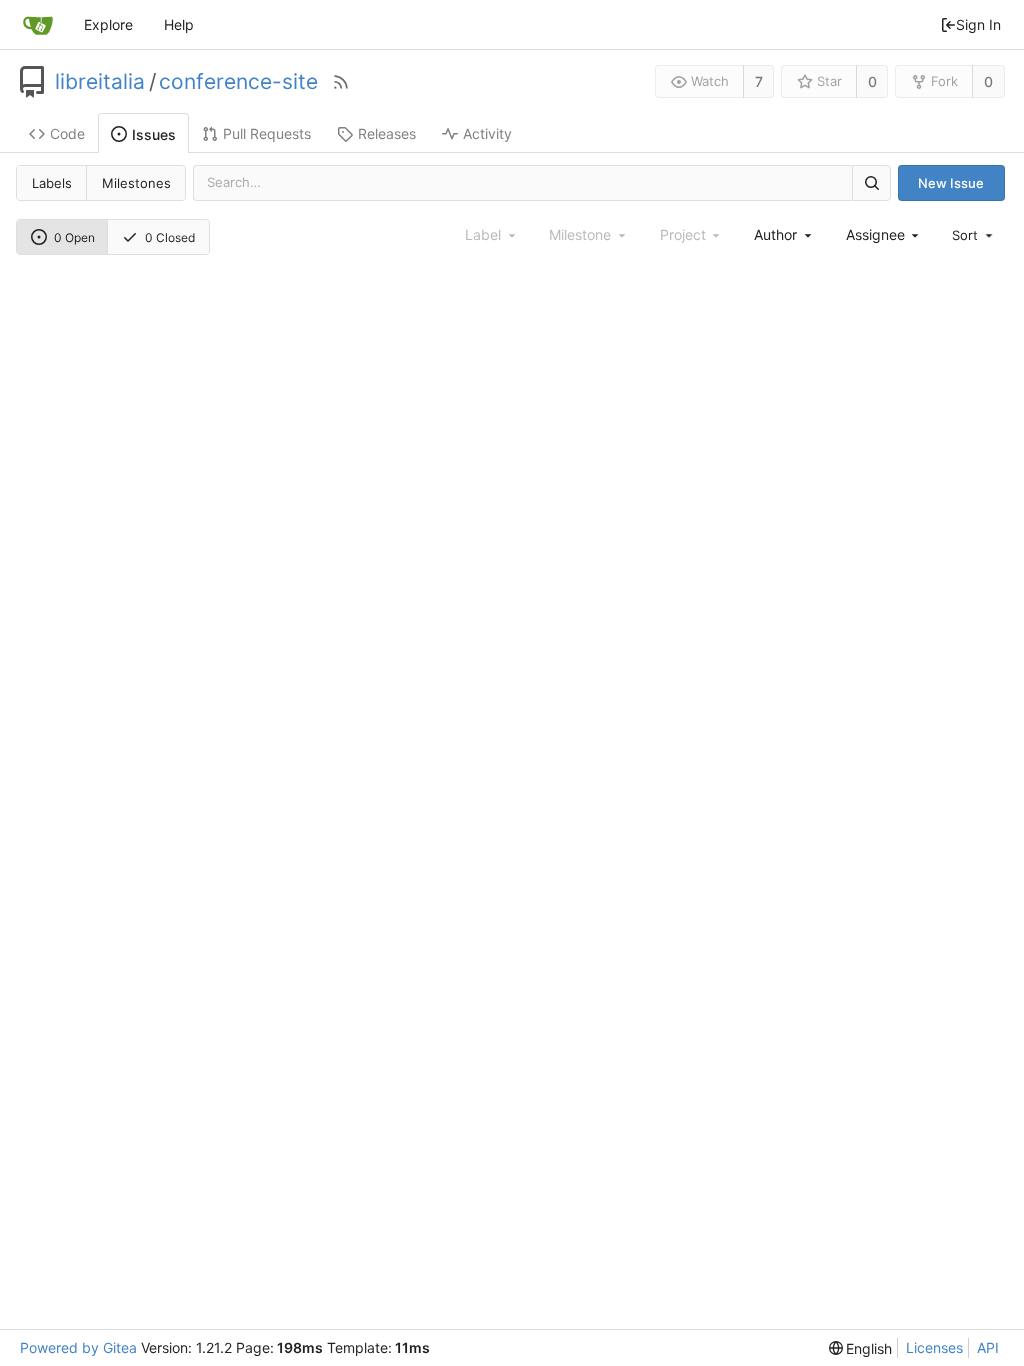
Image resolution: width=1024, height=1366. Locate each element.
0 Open (74, 237)
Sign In (978, 24)
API (988, 1347)
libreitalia (100, 82)
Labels (52, 183)
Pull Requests (267, 133)
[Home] (38, 25)
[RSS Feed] (341, 82)
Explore (108, 24)
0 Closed (170, 237)
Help (179, 24)
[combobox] (784, 234)
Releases (387, 133)
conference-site (238, 82)
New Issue (951, 183)
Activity (487, 133)
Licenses (934, 1347)
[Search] (871, 182)
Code (67, 133)
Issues (154, 134)
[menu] (974, 235)
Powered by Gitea (78, 1347)
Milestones (136, 183)
